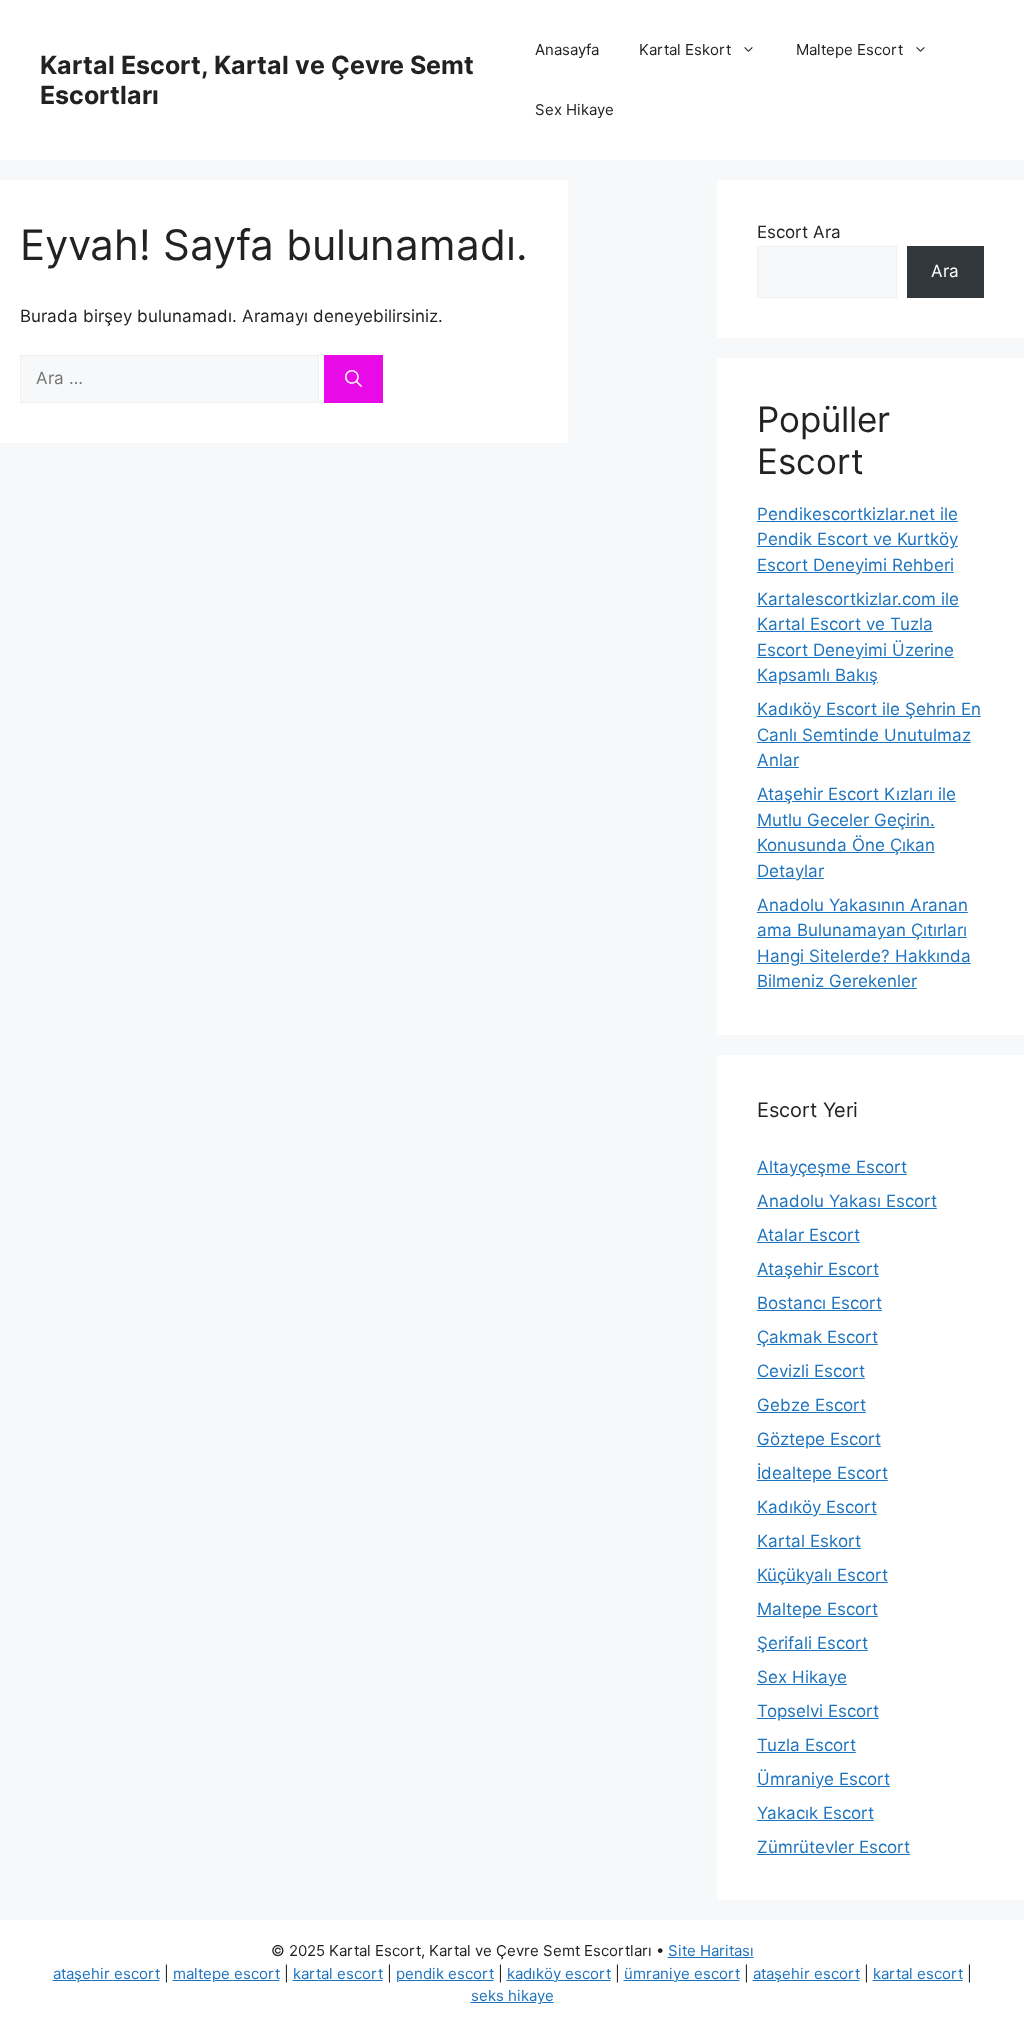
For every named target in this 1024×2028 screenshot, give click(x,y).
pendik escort (445, 1973)
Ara (945, 271)
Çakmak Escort (817, 1337)
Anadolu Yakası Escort (847, 1201)
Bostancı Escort (819, 1303)
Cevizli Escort (811, 1371)
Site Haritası (711, 1950)
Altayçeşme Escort (832, 1167)
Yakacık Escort (815, 1813)
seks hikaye (512, 1995)
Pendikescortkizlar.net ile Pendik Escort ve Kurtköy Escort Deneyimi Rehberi (857, 539)
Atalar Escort (808, 1235)
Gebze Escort (811, 1405)
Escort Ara (799, 232)
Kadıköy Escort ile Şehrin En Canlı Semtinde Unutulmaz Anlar (869, 734)
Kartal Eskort (685, 49)
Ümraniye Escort (823, 1779)
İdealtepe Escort (822, 1473)
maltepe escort (226, 1973)
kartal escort (338, 1973)
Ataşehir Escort (818, 1269)
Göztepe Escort (819, 1439)
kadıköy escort (559, 1973)
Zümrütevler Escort (833, 1847)
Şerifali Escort (812, 1643)
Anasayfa (567, 49)
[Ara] (353, 379)
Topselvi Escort (818, 1711)
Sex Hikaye (574, 109)
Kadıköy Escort (817, 1507)
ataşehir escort (106, 1973)
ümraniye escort (682, 1973)
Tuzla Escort (806, 1745)
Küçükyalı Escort (822, 1575)
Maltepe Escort (849, 49)
